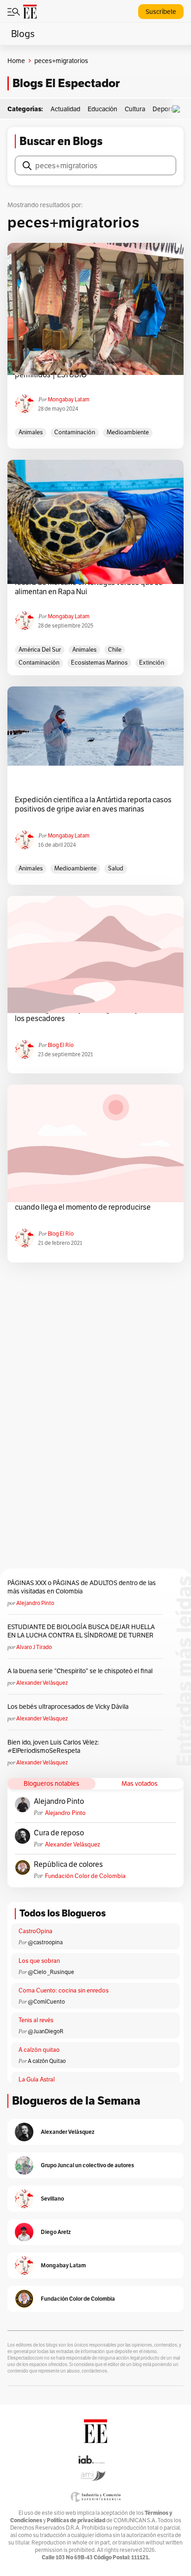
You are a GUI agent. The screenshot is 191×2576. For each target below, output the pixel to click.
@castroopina (45, 1942)
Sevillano (52, 2198)
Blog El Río (61, 1045)
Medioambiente (128, 432)
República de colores (68, 1865)
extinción (152, 663)
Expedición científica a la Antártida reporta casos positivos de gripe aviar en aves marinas (93, 805)
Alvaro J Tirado (34, 1647)
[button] (178, 109)
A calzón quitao (39, 2050)
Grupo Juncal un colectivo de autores (87, 2165)
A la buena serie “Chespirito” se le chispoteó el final (80, 1671)
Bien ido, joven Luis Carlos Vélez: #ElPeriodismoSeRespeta (53, 1746)
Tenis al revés (36, 2020)
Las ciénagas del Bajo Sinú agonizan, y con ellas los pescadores (92, 1014)
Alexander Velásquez (42, 1683)
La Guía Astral (37, 2079)
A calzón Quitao (47, 2061)
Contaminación (75, 432)
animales (31, 432)
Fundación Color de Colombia (85, 1876)
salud (116, 868)
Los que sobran (39, 1961)
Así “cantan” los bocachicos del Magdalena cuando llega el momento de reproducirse (84, 1203)
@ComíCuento (46, 2002)
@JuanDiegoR (46, 2031)
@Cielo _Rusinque (51, 1972)
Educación (102, 109)
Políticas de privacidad (76, 2520)
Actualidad (65, 109)
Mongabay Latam (69, 399)
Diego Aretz (56, 2232)
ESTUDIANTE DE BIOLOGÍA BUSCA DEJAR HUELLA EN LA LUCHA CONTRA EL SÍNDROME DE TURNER (81, 1631)
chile (115, 650)
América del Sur (40, 650)
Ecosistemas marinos (99, 663)
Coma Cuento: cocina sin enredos (64, 1990)
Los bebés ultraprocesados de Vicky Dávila (69, 1707)
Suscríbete (161, 12)
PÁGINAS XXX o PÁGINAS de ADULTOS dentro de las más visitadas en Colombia (82, 1587)
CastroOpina (35, 1931)
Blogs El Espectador (66, 83)
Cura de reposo (59, 1833)
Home (16, 61)
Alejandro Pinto (35, 1603)
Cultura (135, 109)
